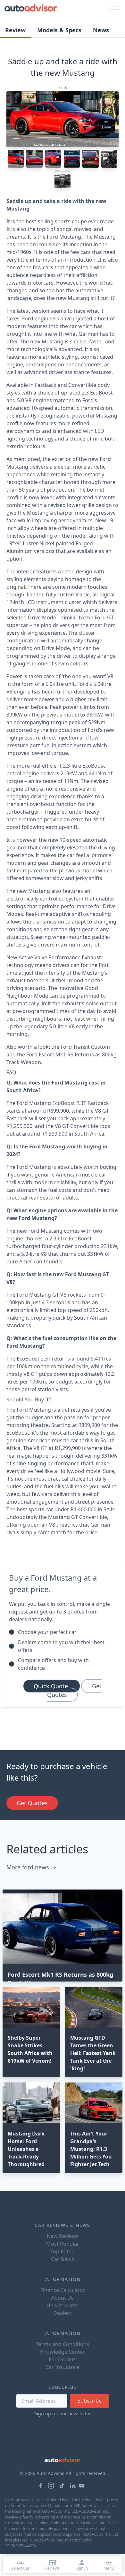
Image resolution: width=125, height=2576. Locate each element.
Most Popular (63, 2244)
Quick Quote (52, 1686)
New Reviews (63, 2236)
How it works (63, 2305)
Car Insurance (63, 2367)
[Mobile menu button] (113, 8)
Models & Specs (59, 30)
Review (15, 30)
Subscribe (90, 2401)
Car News (63, 2259)
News (101, 30)
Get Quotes (74, 1690)
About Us (63, 2298)
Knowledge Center (63, 2352)
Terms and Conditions (63, 2344)
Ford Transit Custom (85, 1047)
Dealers (63, 2313)
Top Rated (63, 2251)
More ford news (28, 1867)
